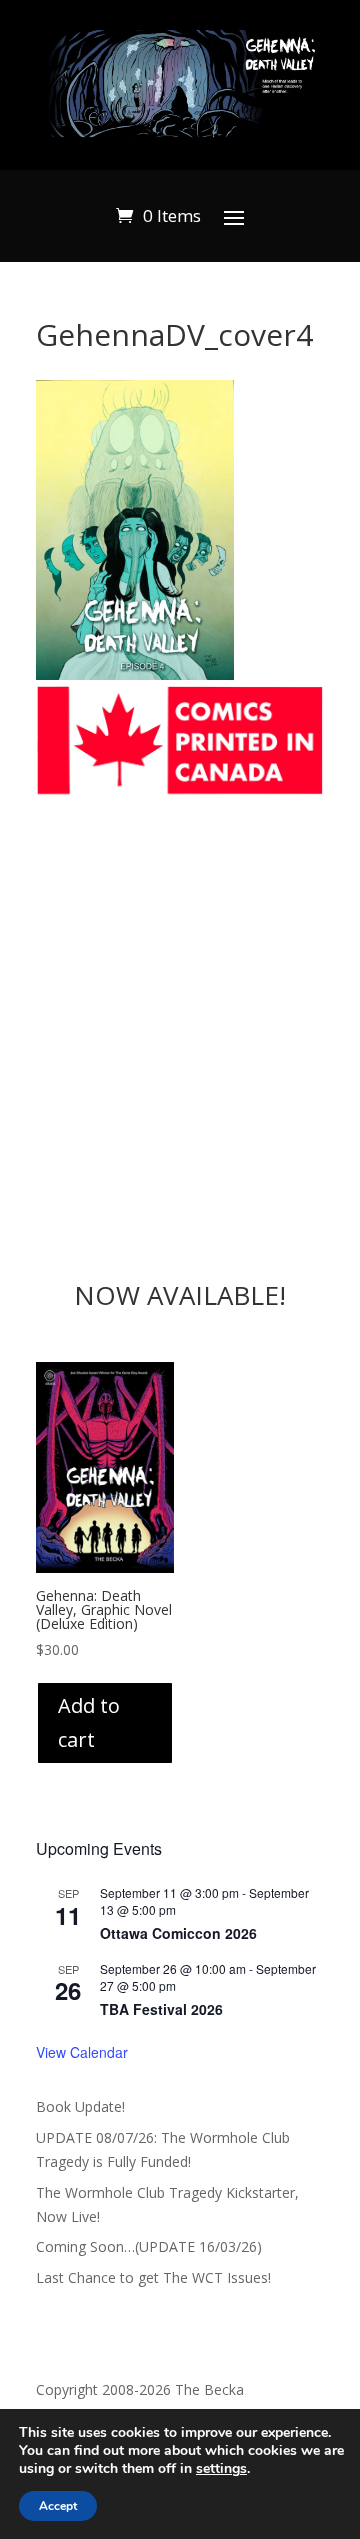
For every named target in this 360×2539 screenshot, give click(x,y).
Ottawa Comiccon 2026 (178, 1933)
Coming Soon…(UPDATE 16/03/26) (149, 2246)
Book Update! (80, 2106)
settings (221, 2469)
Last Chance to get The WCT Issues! (153, 2277)
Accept (58, 2506)
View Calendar (82, 2052)
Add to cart (89, 1722)
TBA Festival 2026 (161, 2009)
